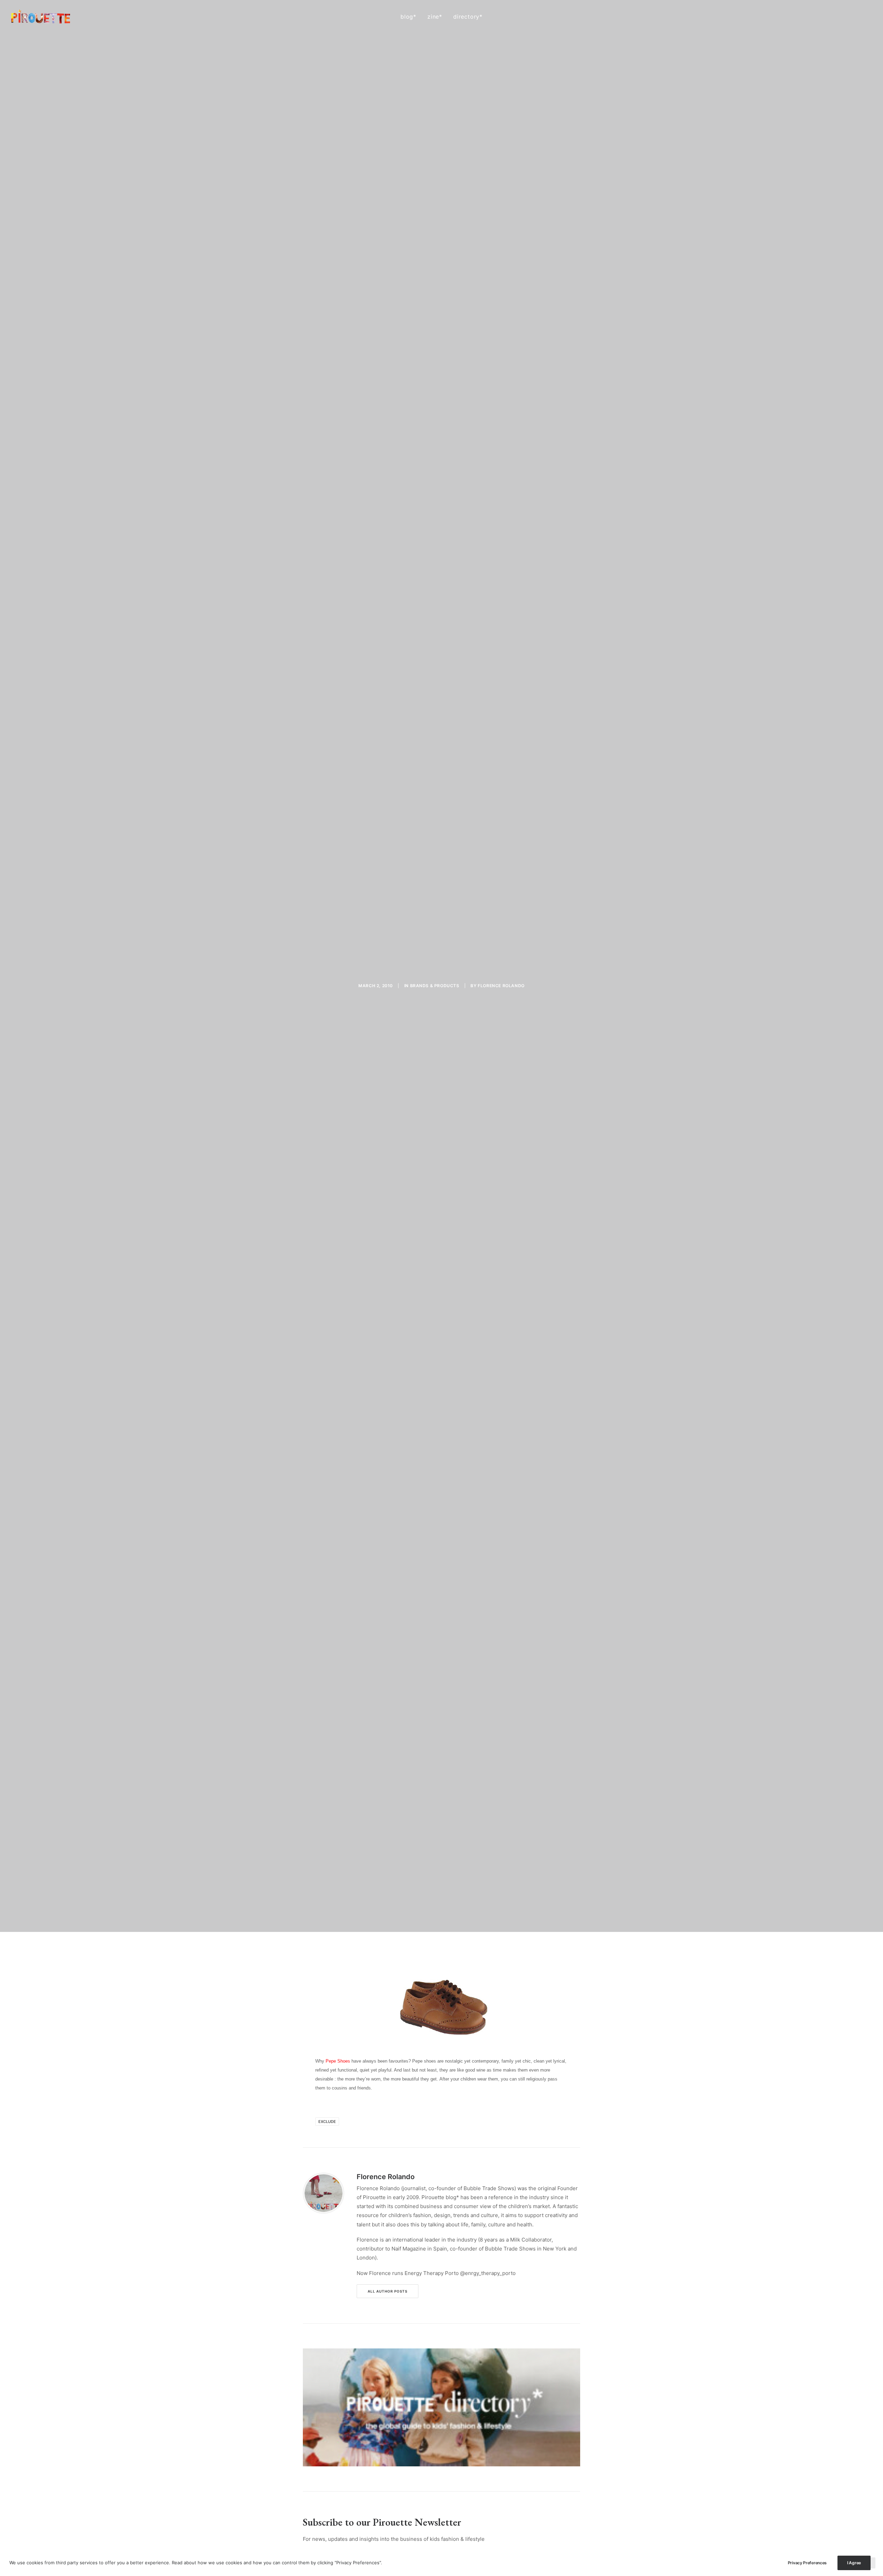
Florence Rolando (501, 986)
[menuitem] (408, 17)
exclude (327, 2122)
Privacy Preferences (807, 2563)
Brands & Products (435, 986)
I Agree (854, 2563)
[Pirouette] (41, 17)
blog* (408, 17)
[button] (837, 17)
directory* (468, 17)
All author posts (388, 2291)
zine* (435, 17)
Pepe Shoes (338, 2061)
